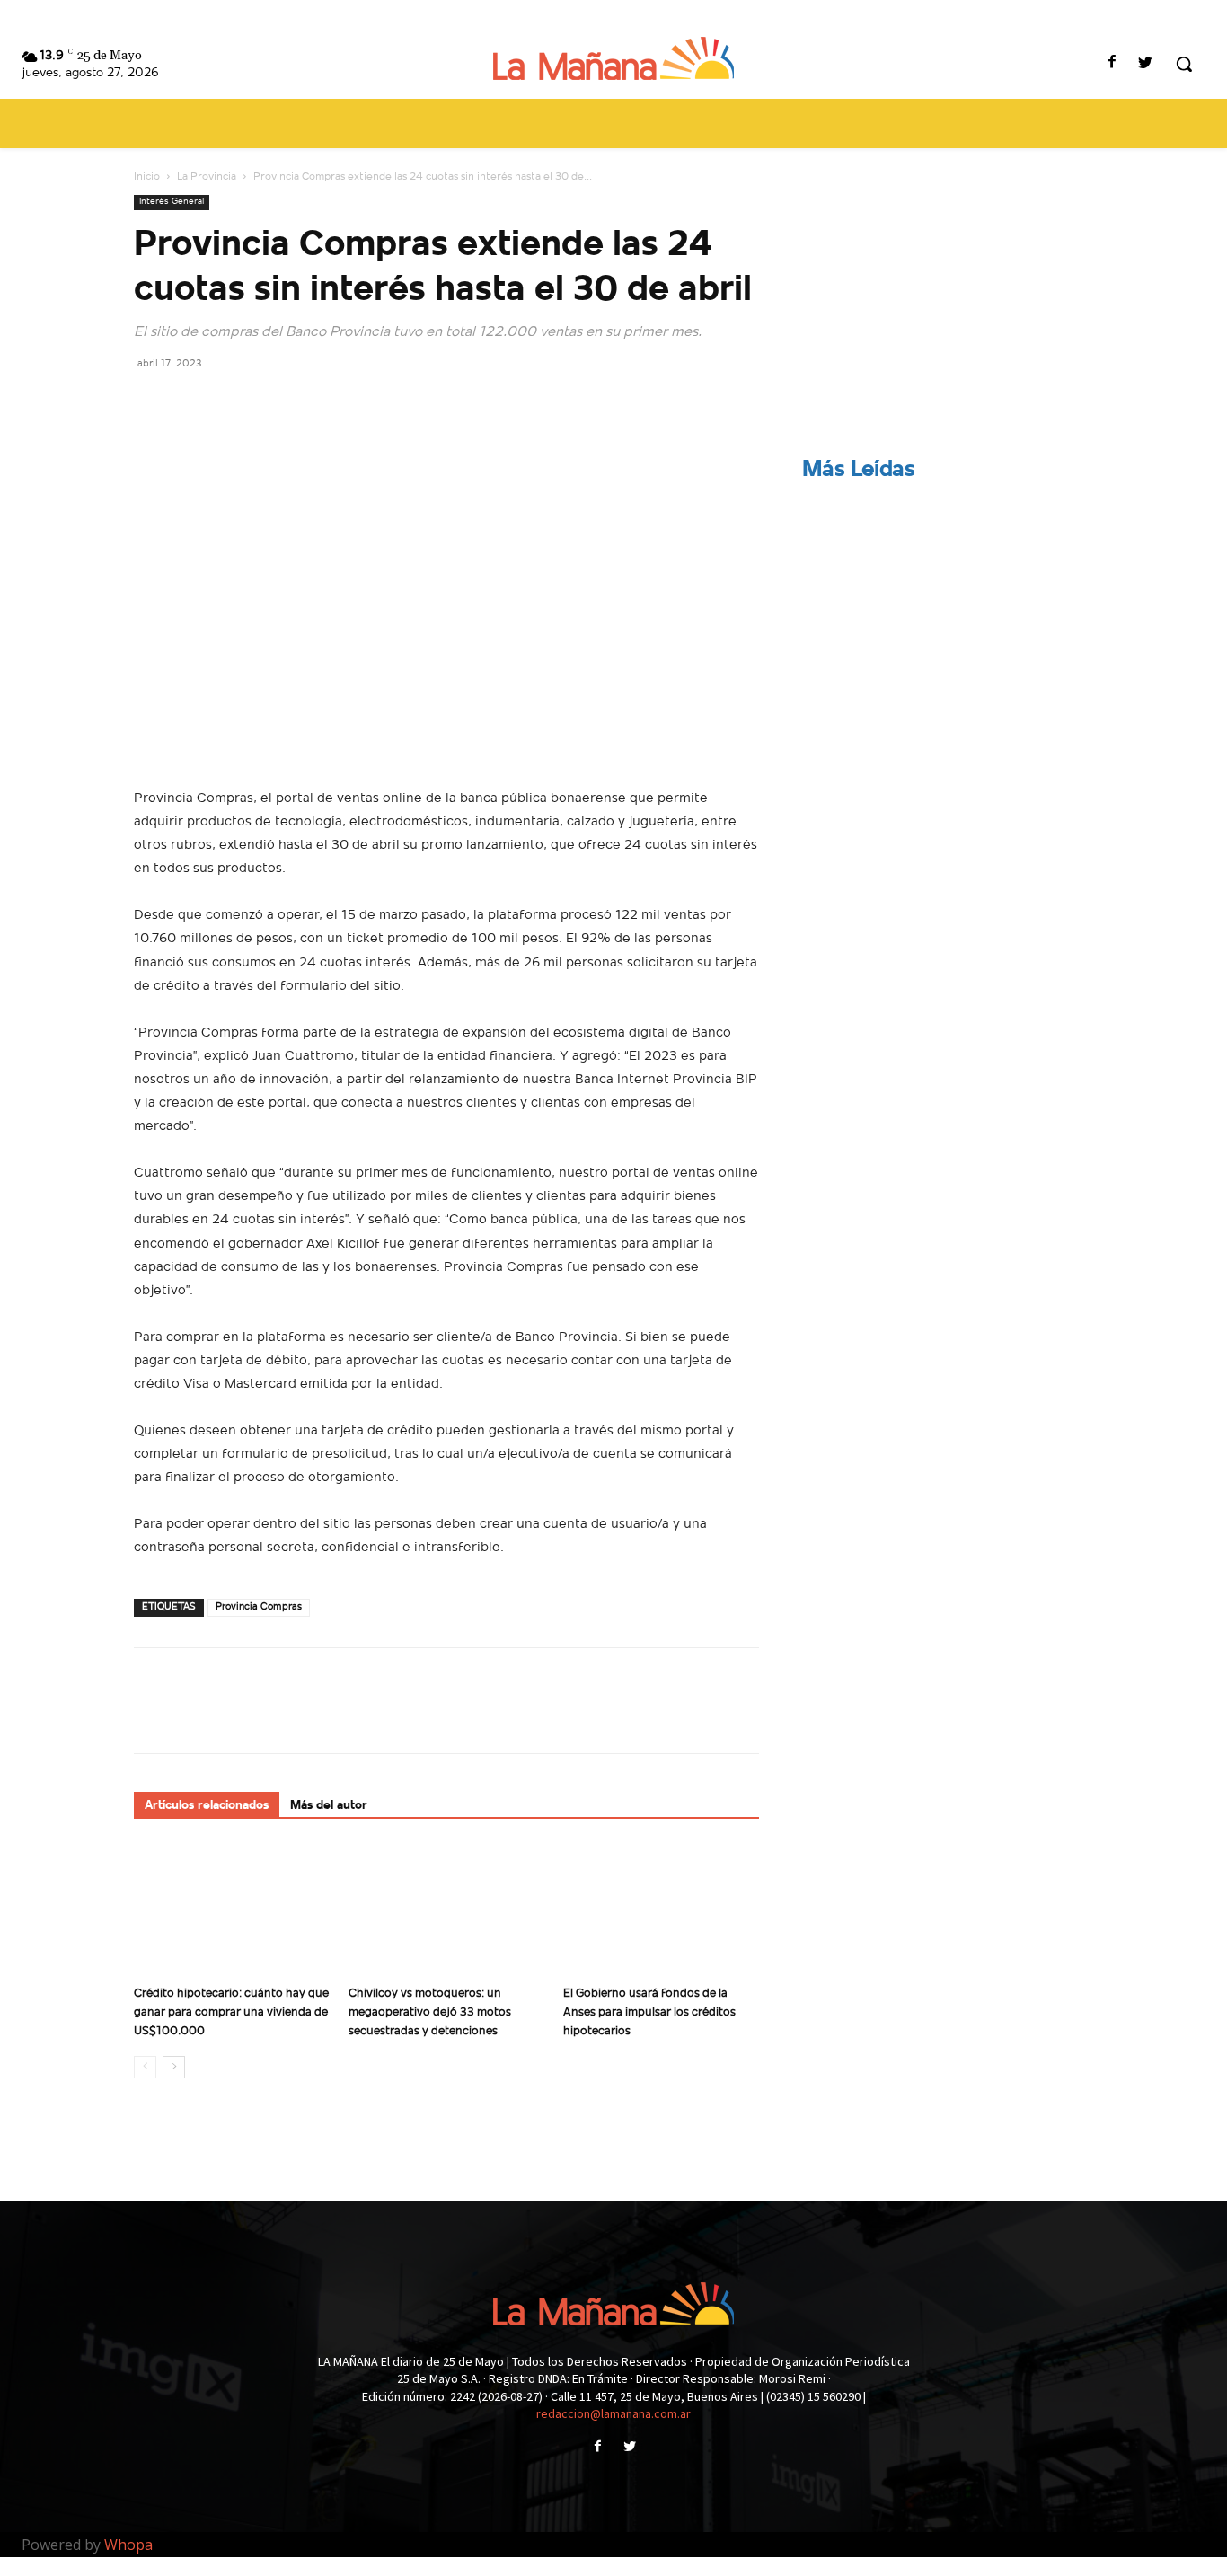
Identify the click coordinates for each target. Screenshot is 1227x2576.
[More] (318, 403)
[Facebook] (1112, 64)
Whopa (128, 2545)
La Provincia (207, 177)
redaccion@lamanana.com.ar (613, 2413)
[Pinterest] (234, 403)
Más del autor (329, 1806)
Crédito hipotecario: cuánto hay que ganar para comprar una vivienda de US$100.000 (231, 2012)
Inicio (147, 177)
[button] (1184, 64)
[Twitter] (1146, 64)
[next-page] (174, 2067)
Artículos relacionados (207, 1806)
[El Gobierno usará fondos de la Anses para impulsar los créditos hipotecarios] (661, 1910)
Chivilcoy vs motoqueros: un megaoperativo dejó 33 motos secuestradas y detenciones (430, 2012)
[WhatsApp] (276, 403)
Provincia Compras (259, 1607)
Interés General (172, 202)
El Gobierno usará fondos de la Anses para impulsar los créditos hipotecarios (649, 2012)
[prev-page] (145, 2067)
